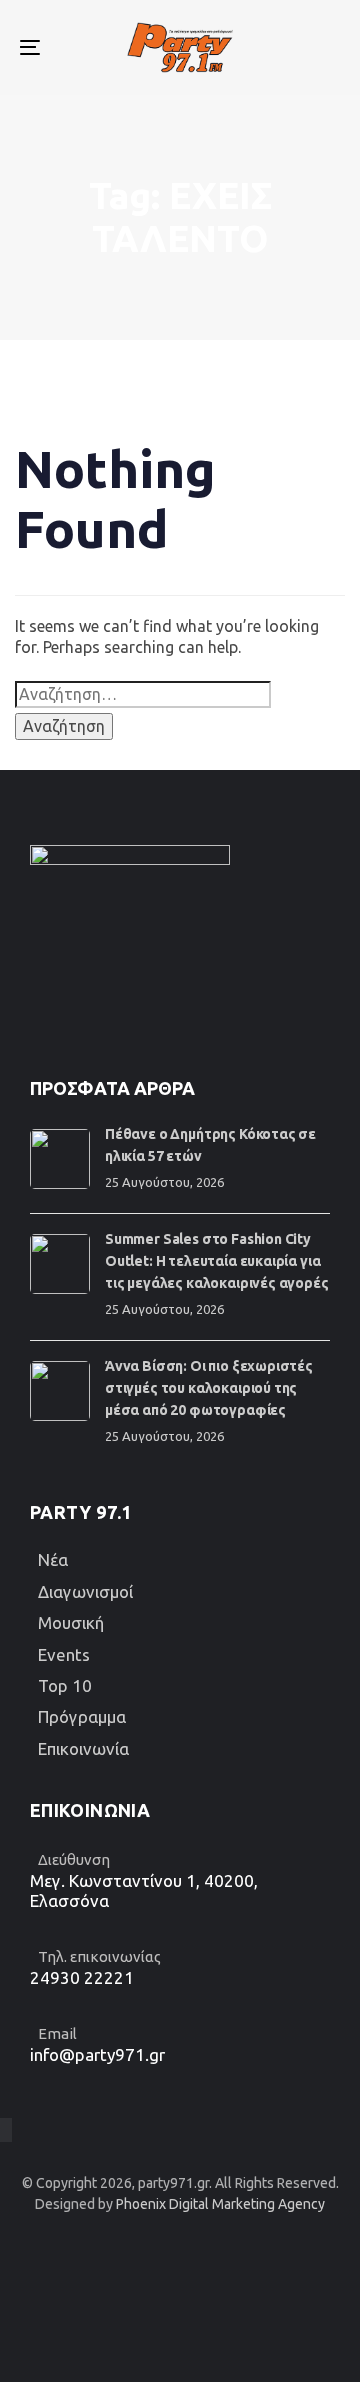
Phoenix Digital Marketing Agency (220, 2204)
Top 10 (65, 1685)
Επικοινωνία (83, 1748)
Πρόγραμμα (82, 1716)
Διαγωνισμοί (85, 1591)
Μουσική (71, 1622)
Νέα (53, 1559)
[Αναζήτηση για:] (143, 694)
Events (64, 1654)
